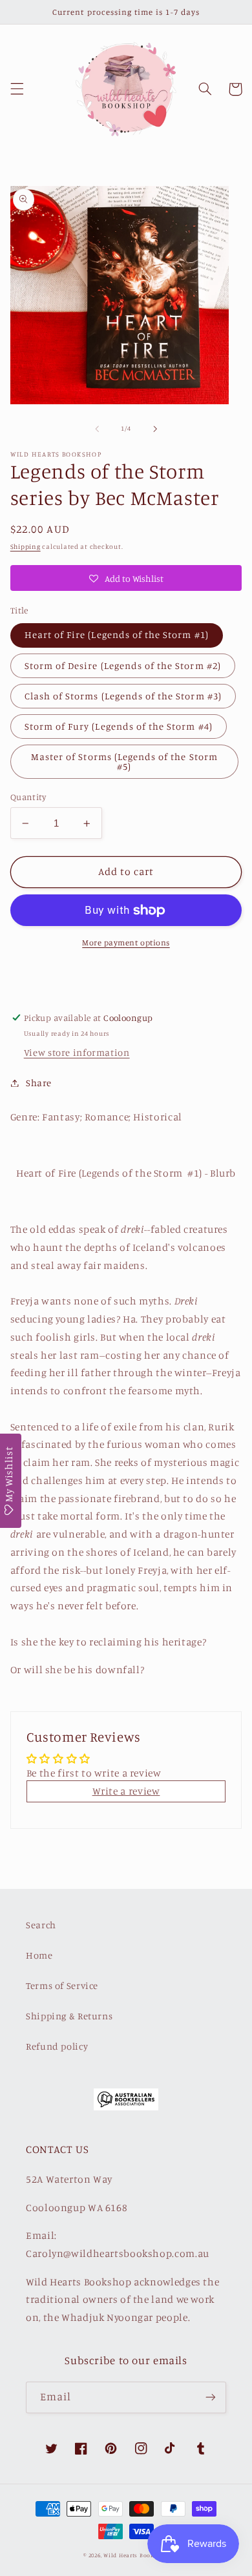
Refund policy (57, 2046)
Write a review (126, 1791)
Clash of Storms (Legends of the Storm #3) (123, 696)
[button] (17, 89)
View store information (77, 1052)
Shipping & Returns (69, 2016)
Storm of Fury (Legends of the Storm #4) (119, 726)
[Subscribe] (211, 2397)
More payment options (126, 943)
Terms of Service (62, 1985)
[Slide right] (155, 429)
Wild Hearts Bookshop (136, 2555)
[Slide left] (97, 429)
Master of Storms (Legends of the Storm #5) (124, 761)
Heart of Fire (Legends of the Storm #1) (117, 634)
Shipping (26, 546)
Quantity (28, 797)
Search (41, 1925)
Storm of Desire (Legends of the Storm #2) (123, 665)
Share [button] (39, 1083)
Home (39, 1955)
